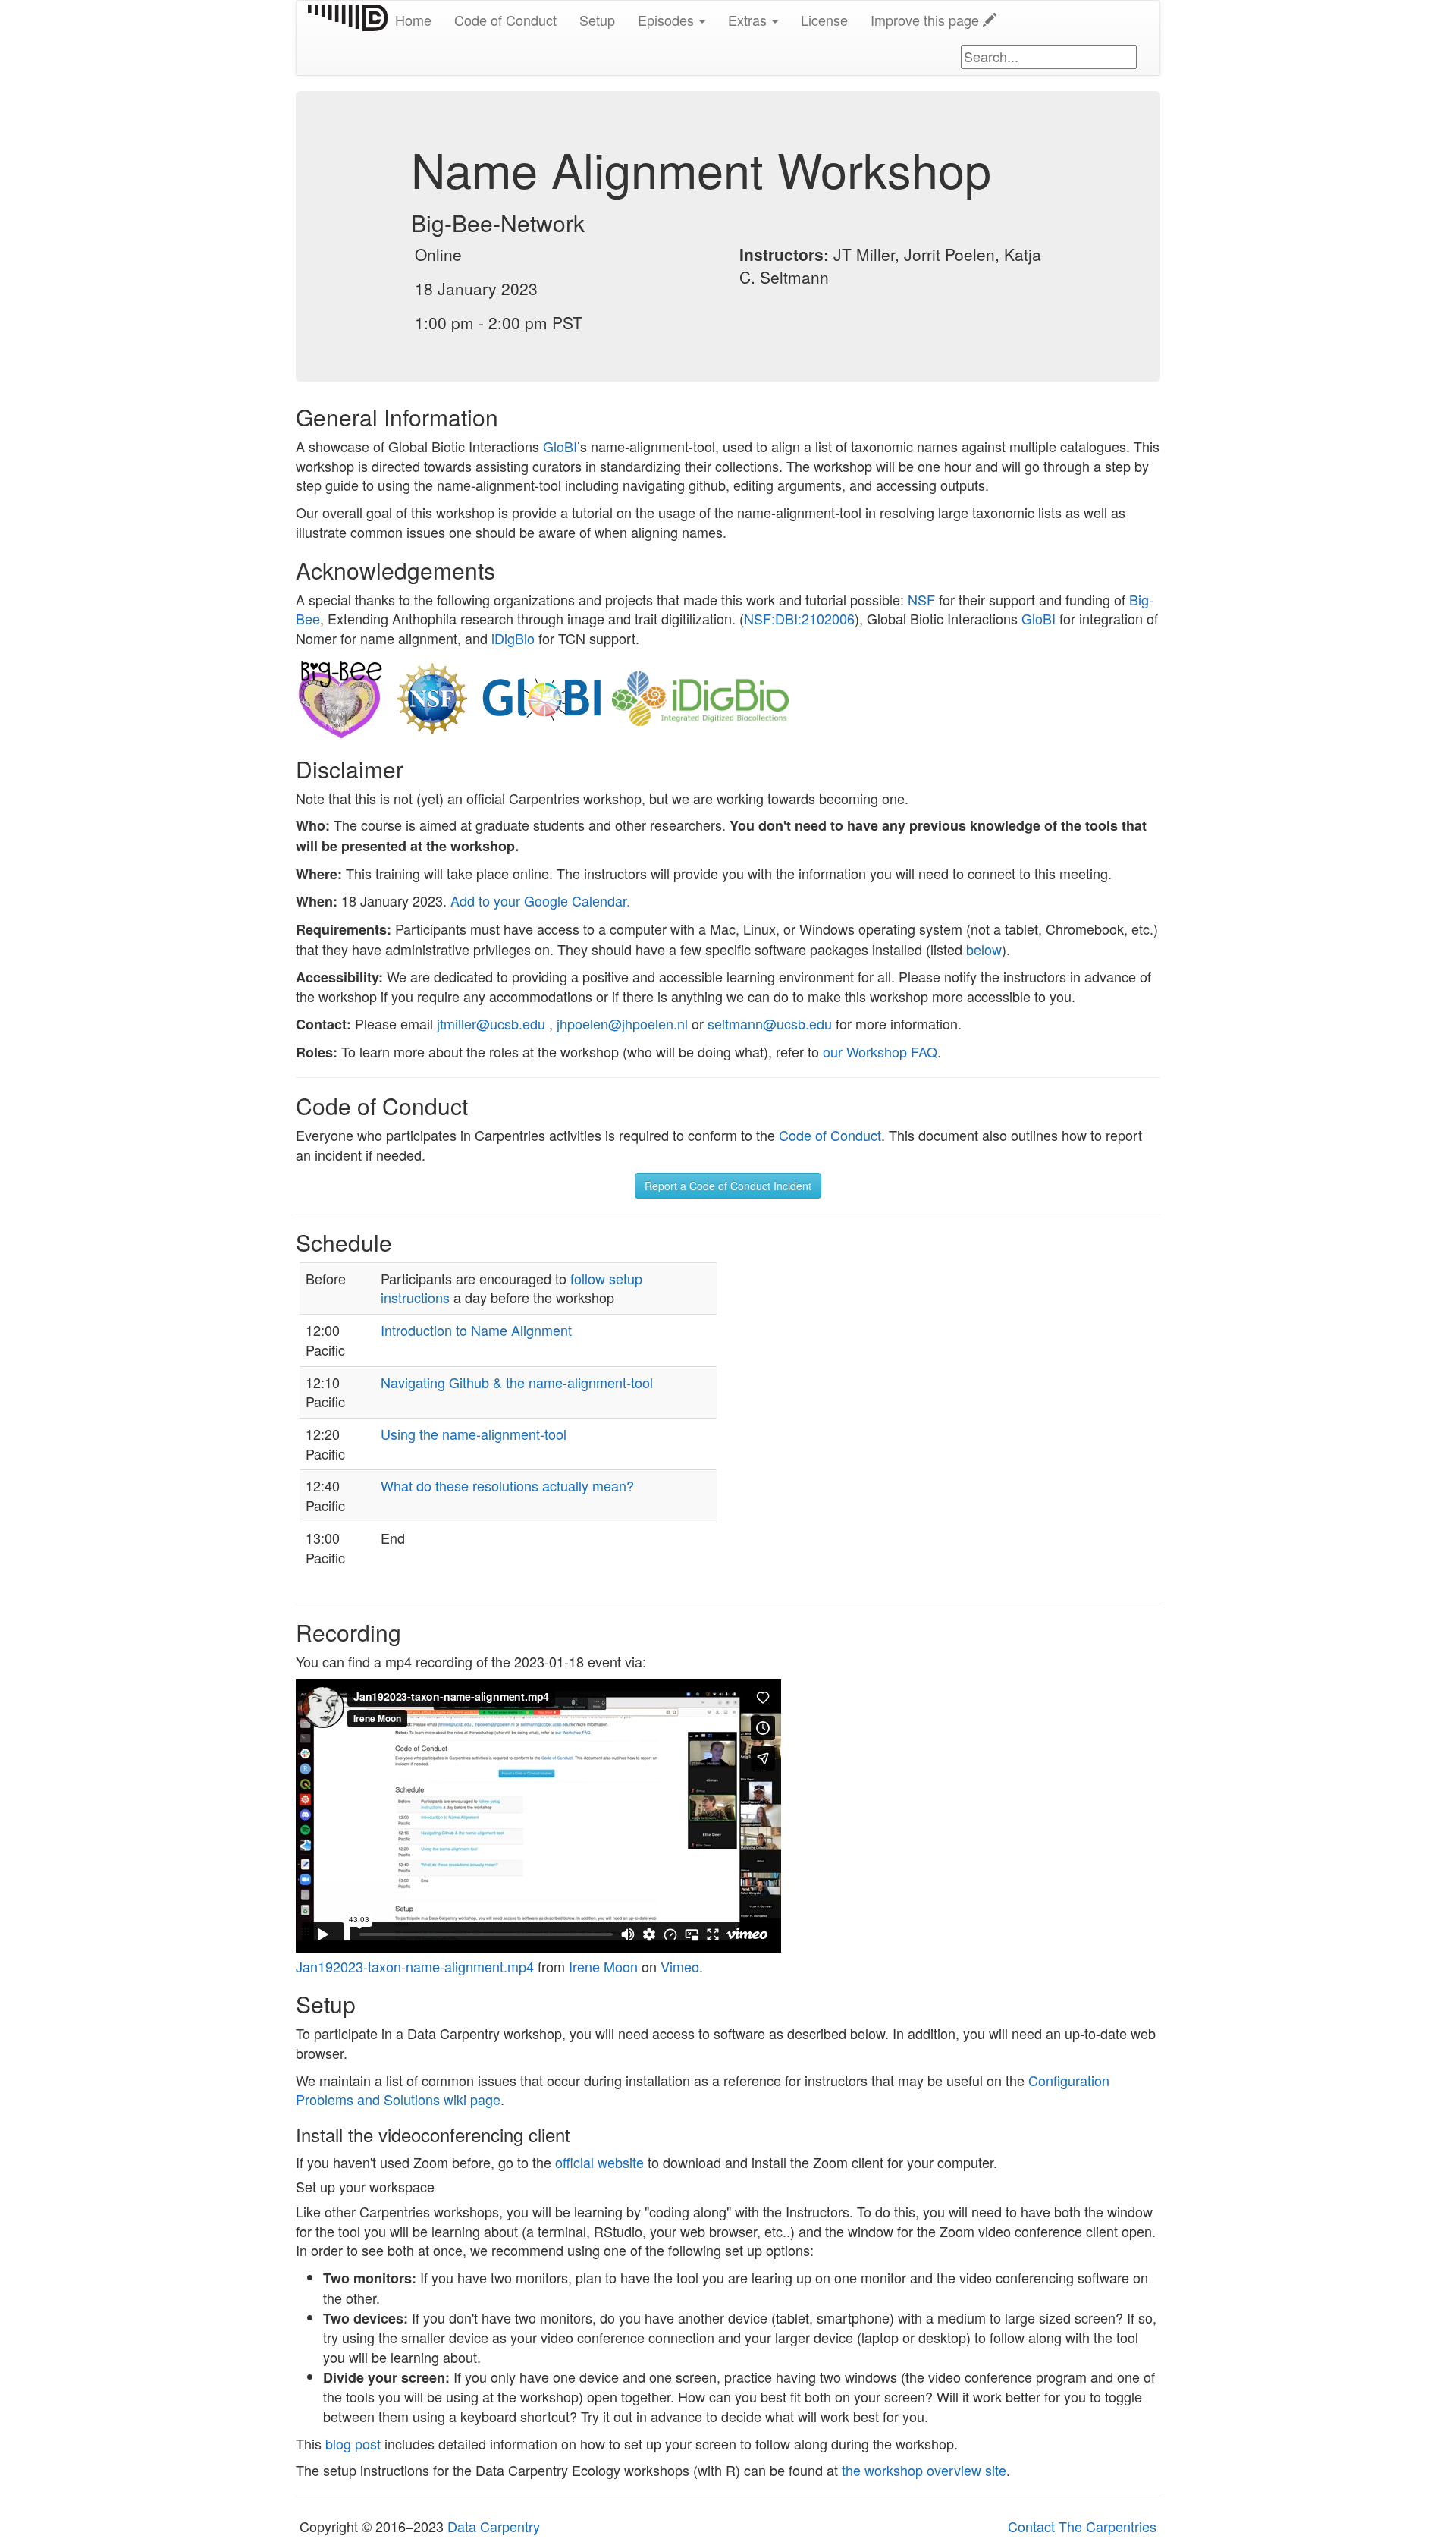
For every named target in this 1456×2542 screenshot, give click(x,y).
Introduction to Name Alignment (476, 1330)
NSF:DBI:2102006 (799, 618)
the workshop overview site (924, 2470)
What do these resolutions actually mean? (507, 1485)
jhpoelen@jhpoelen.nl (622, 1023)
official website (599, 2162)
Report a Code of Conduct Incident (728, 1186)
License (824, 20)
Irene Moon (603, 1966)
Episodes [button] (668, 20)
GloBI (560, 446)
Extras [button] (749, 20)
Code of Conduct (505, 20)
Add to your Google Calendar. (540, 900)
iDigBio (513, 638)
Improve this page (927, 20)
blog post (353, 2443)
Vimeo (680, 1966)
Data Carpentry (494, 2526)
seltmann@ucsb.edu (770, 1023)
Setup (597, 20)
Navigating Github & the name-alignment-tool (517, 1382)
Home (413, 20)
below (984, 949)
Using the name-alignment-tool (474, 1434)
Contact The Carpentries (1082, 2526)
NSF (921, 599)
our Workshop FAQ (880, 1051)
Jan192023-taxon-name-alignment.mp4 (415, 1966)
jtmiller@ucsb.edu (491, 1023)
